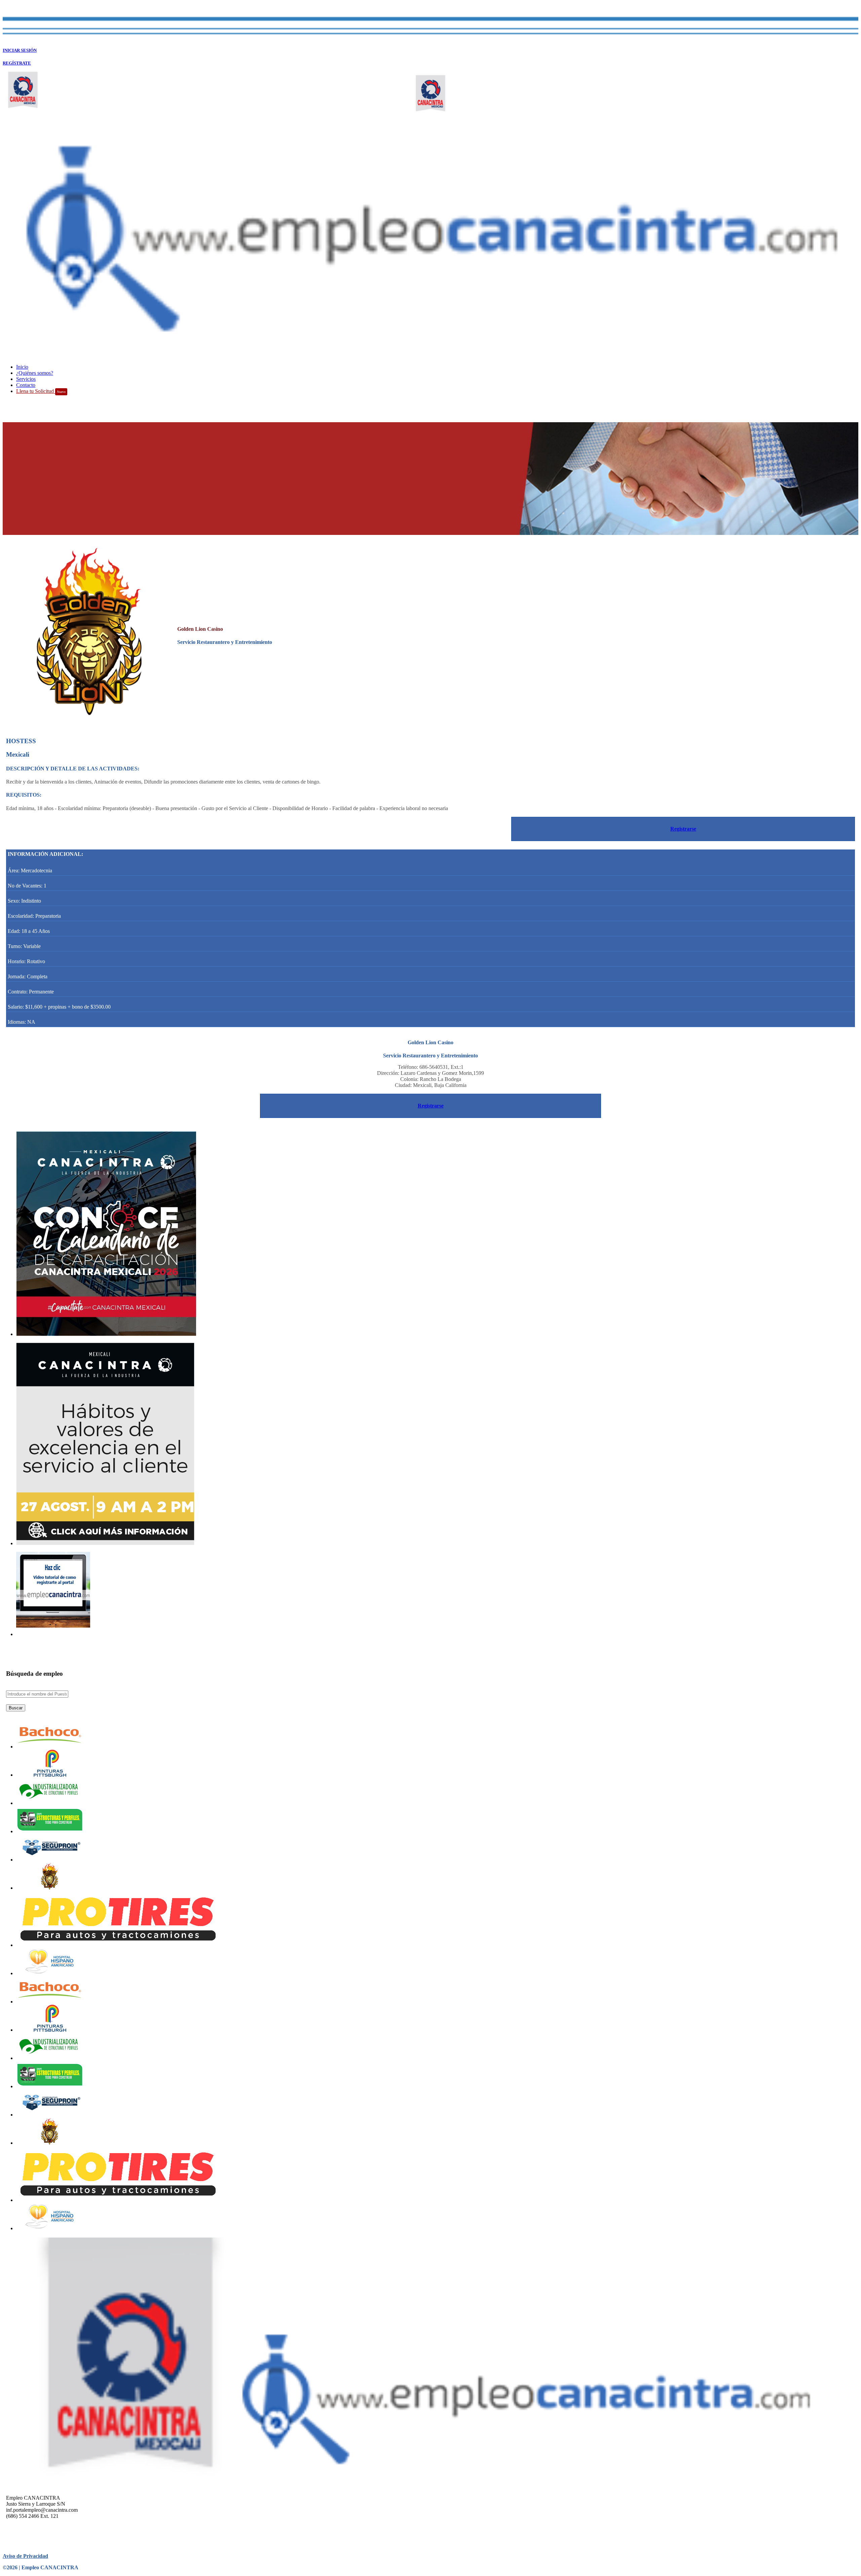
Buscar (16, 1708)
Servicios (26, 379)
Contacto (26, 385)
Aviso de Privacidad (25, 2556)
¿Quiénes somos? (35, 373)
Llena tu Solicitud (41, 391)
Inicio (22, 367)
